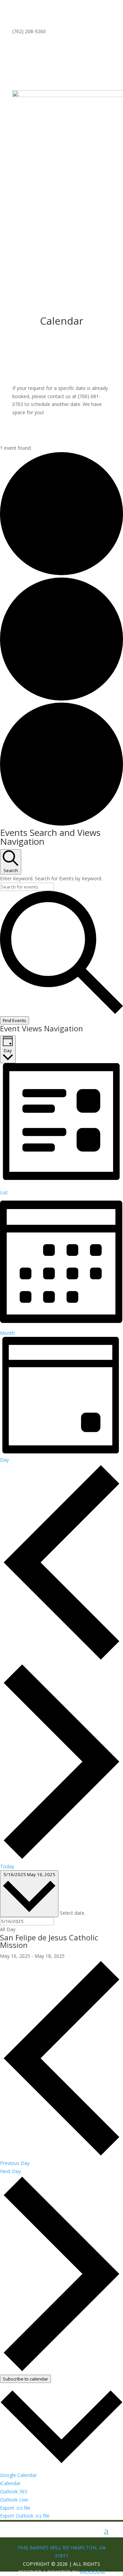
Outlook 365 (14, 2491)
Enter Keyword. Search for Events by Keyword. (51, 878)
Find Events (15, 1020)
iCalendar (10, 2483)
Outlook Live (14, 2500)
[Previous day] (61, 1659)
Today (7, 1866)
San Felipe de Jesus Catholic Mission (49, 1941)
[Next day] (61, 1858)
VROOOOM (92, 2572)
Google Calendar (18, 2475)
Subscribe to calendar (25, 2379)
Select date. (73, 1913)
